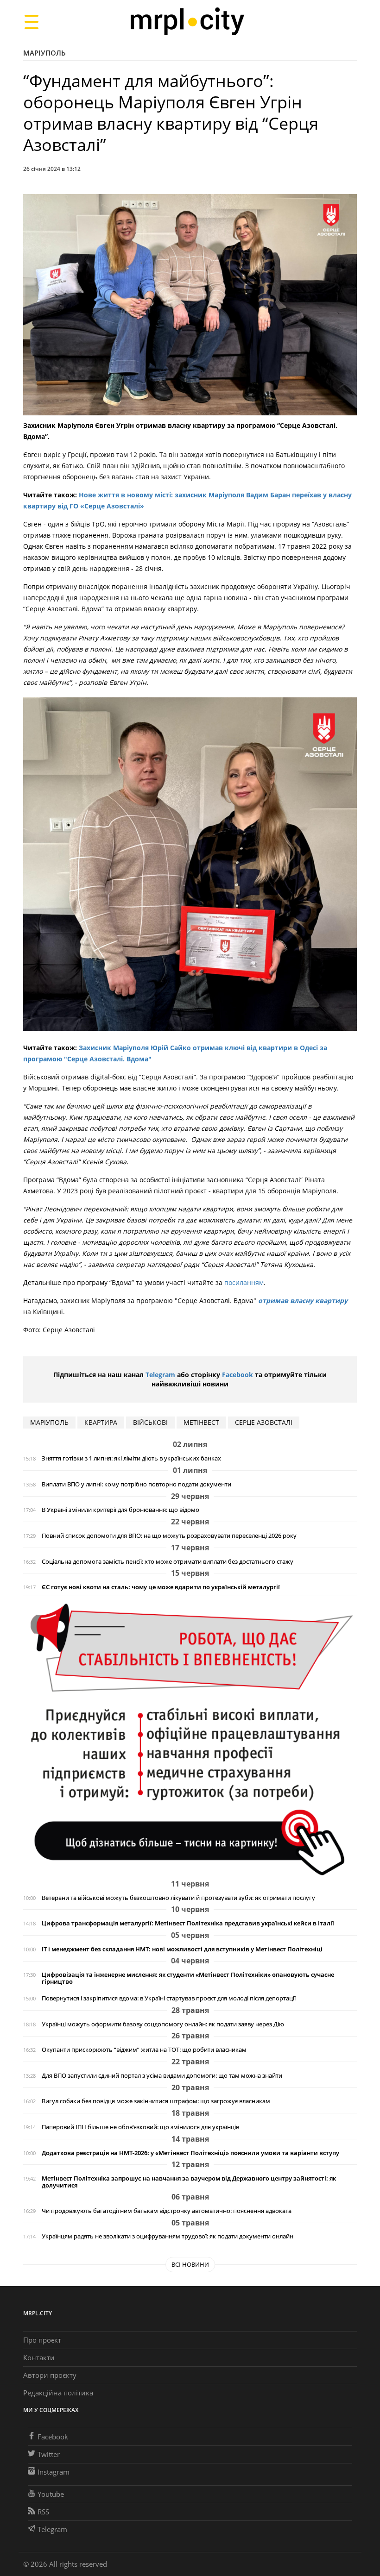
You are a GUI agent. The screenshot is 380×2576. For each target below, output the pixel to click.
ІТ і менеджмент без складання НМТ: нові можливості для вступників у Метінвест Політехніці (182, 1949)
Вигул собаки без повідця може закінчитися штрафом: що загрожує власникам (156, 2101)
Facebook (237, 1375)
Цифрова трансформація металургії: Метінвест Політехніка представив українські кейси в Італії (188, 1923)
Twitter (49, 2454)
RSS (43, 2512)
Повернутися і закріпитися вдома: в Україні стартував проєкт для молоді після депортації (169, 1998)
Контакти (39, 2357)
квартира (101, 1422)
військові (150, 1422)
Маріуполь (44, 53)
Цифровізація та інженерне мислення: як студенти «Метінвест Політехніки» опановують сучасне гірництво (188, 1978)
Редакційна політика (58, 2393)
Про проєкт (42, 2340)
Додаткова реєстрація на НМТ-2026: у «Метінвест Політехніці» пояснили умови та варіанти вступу (190, 2153)
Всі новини (190, 2264)
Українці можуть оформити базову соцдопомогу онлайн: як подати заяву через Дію (163, 2024)
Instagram (54, 2472)
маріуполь (49, 1422)
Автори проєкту (50, 2375)
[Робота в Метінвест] (190, 1739)
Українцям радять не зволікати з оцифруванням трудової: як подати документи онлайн (168, 2236)
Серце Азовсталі (264, 1422)
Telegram (160, 1375)
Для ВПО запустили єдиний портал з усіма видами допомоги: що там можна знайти (162, 2076)
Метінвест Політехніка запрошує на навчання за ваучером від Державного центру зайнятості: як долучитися (189, 2182)
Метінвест (201, 1422)
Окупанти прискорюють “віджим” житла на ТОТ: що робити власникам (144, 2050)
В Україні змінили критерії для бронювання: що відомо (120, 1510)
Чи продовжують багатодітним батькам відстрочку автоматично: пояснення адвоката (167, 2211)
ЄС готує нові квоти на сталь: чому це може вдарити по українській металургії (161, 1587)
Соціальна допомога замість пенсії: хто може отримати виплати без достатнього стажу (168, 1562)
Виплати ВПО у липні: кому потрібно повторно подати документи (136, 1484)
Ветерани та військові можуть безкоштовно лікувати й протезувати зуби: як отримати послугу (178, 1898)
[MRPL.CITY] (187, 22)
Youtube (51, 2494)
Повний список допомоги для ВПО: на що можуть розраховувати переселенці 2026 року (169, 1536)
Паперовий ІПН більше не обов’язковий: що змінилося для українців (140, 2127)
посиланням (244, 1282)
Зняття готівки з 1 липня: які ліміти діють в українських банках (131, 1458)
